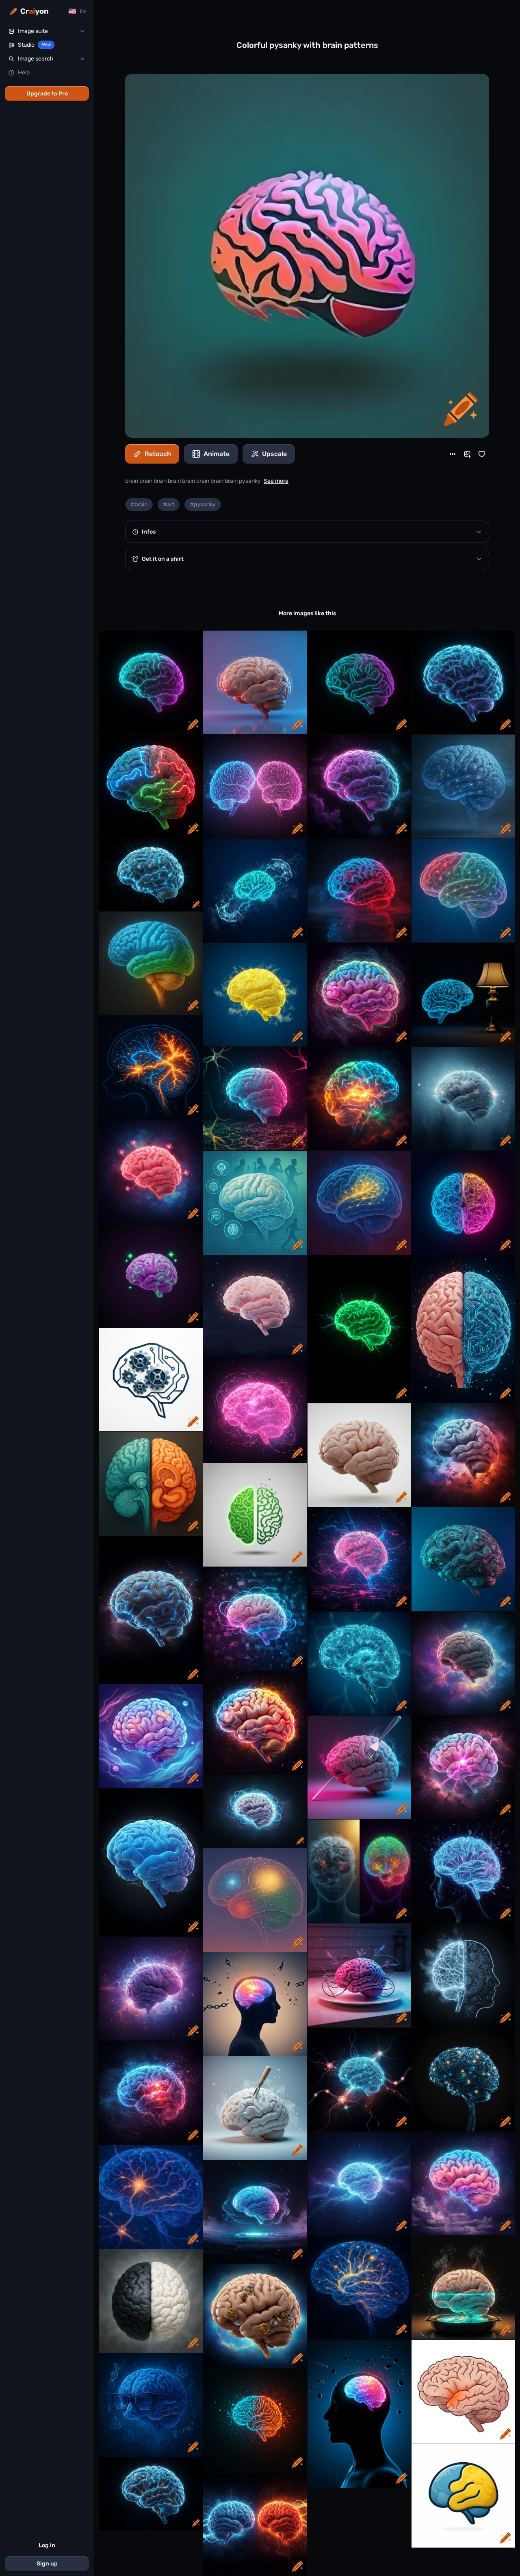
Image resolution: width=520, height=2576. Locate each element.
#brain (139, 505)
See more (276, 481)
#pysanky (203, 505)
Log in (47, 2545)
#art (169, 505)
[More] (453, 454)
